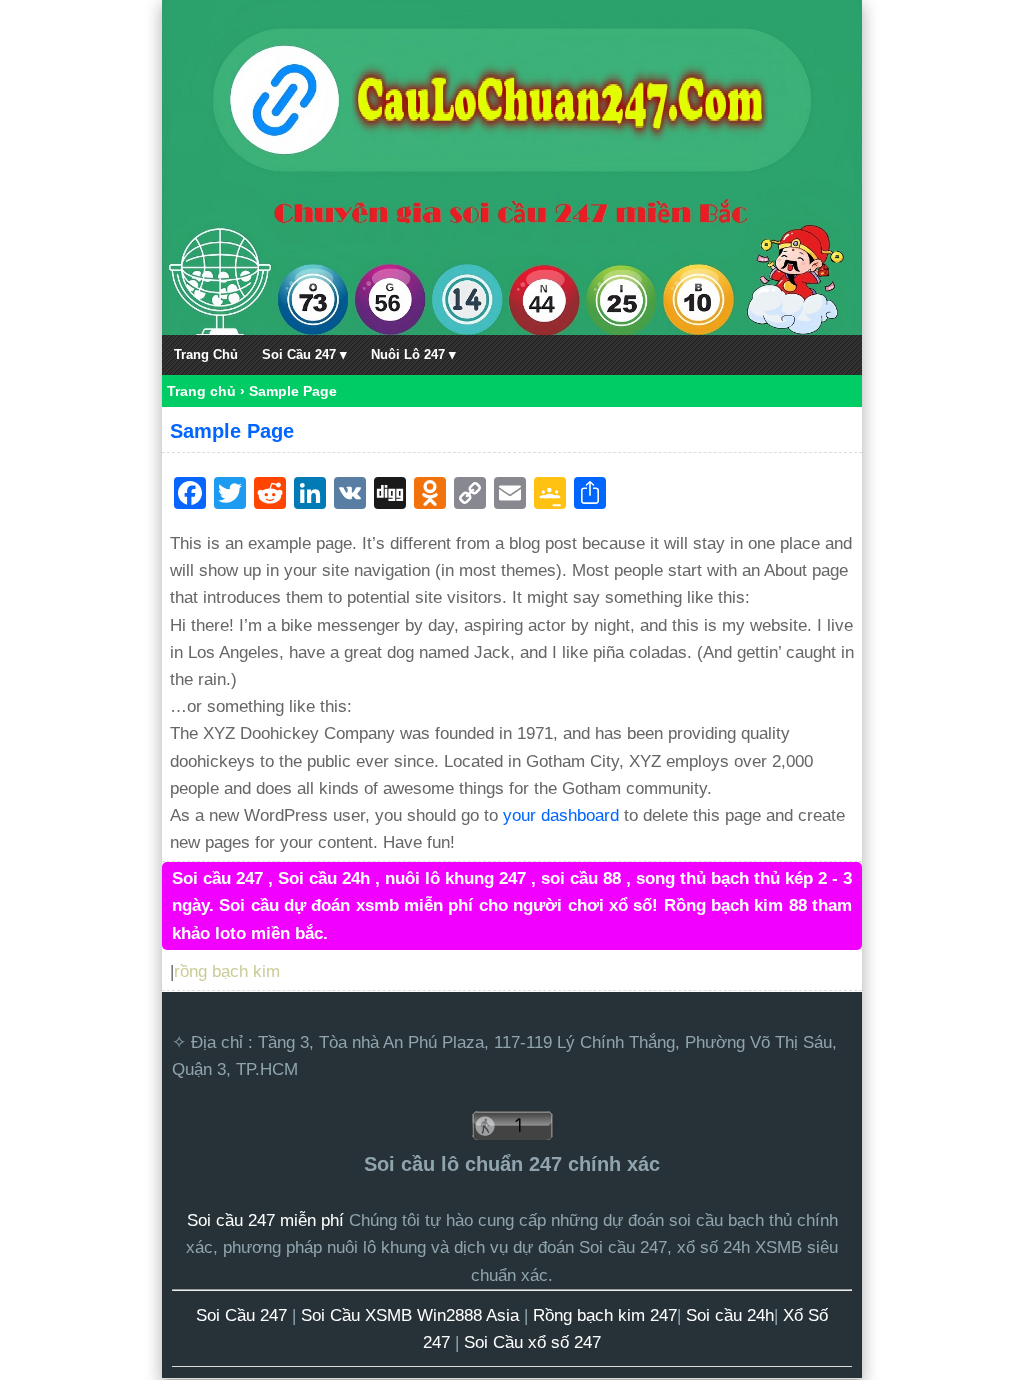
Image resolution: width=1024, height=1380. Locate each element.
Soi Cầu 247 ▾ (304, 354)
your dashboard (561, 815)
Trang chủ (201, 391)
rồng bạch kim (227, 971)
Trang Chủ (206, 354)
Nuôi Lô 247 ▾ (413, 354)
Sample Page (232, 431)
